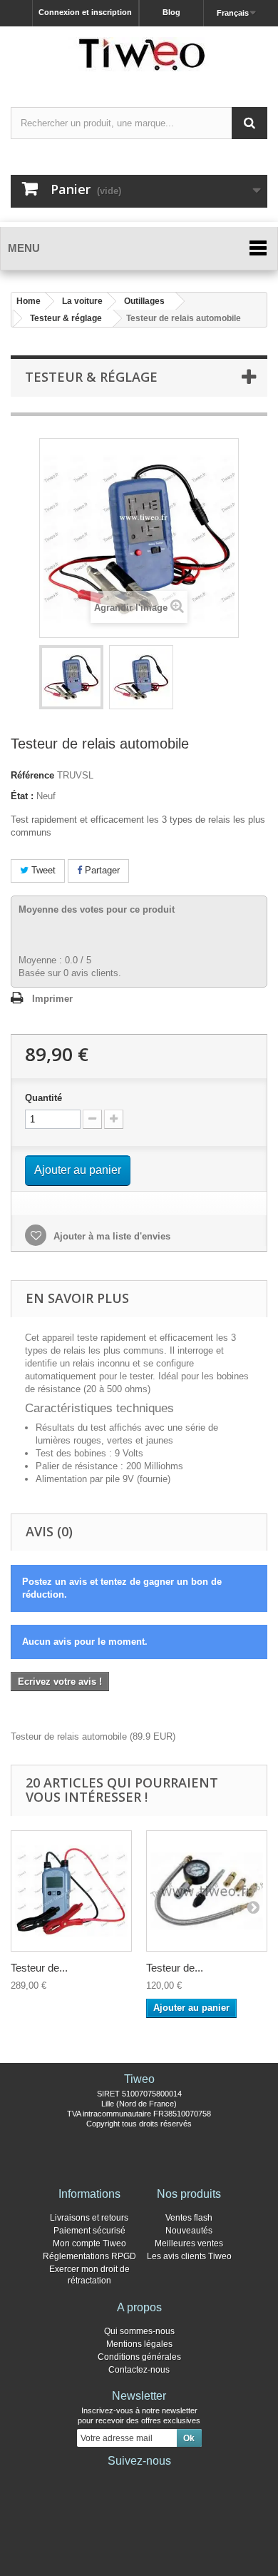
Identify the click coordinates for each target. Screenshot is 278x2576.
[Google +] (139, 2480)
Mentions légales (139, 2344)
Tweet (42, 870)
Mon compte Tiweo (89, 2243)
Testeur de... (39, 1968)
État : (22, 796)
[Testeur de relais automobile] (71, 677)
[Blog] (162, 2480)
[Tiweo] (139, 54)
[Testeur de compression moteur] (207, 1891)
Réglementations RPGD (89, 2256)
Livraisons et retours (89, 2218)
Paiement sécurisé (89, 2231)
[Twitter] (116, 2480)
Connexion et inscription (85, 12)
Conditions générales (139, 2357)
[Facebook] (93, 2480)
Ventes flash (189, 2218)
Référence (32, 775)
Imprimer (52, 999)
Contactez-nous (139, 2370)
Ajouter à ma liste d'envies (110, 1236)
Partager (101, 870)
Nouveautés (189, 2231)
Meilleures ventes (189, 2243)
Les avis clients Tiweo (189, 2256)
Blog (171, 12)
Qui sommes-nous (139, 2331)
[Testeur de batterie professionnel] (71, 1891)
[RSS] (185, 2480)
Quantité (43, 1098)
